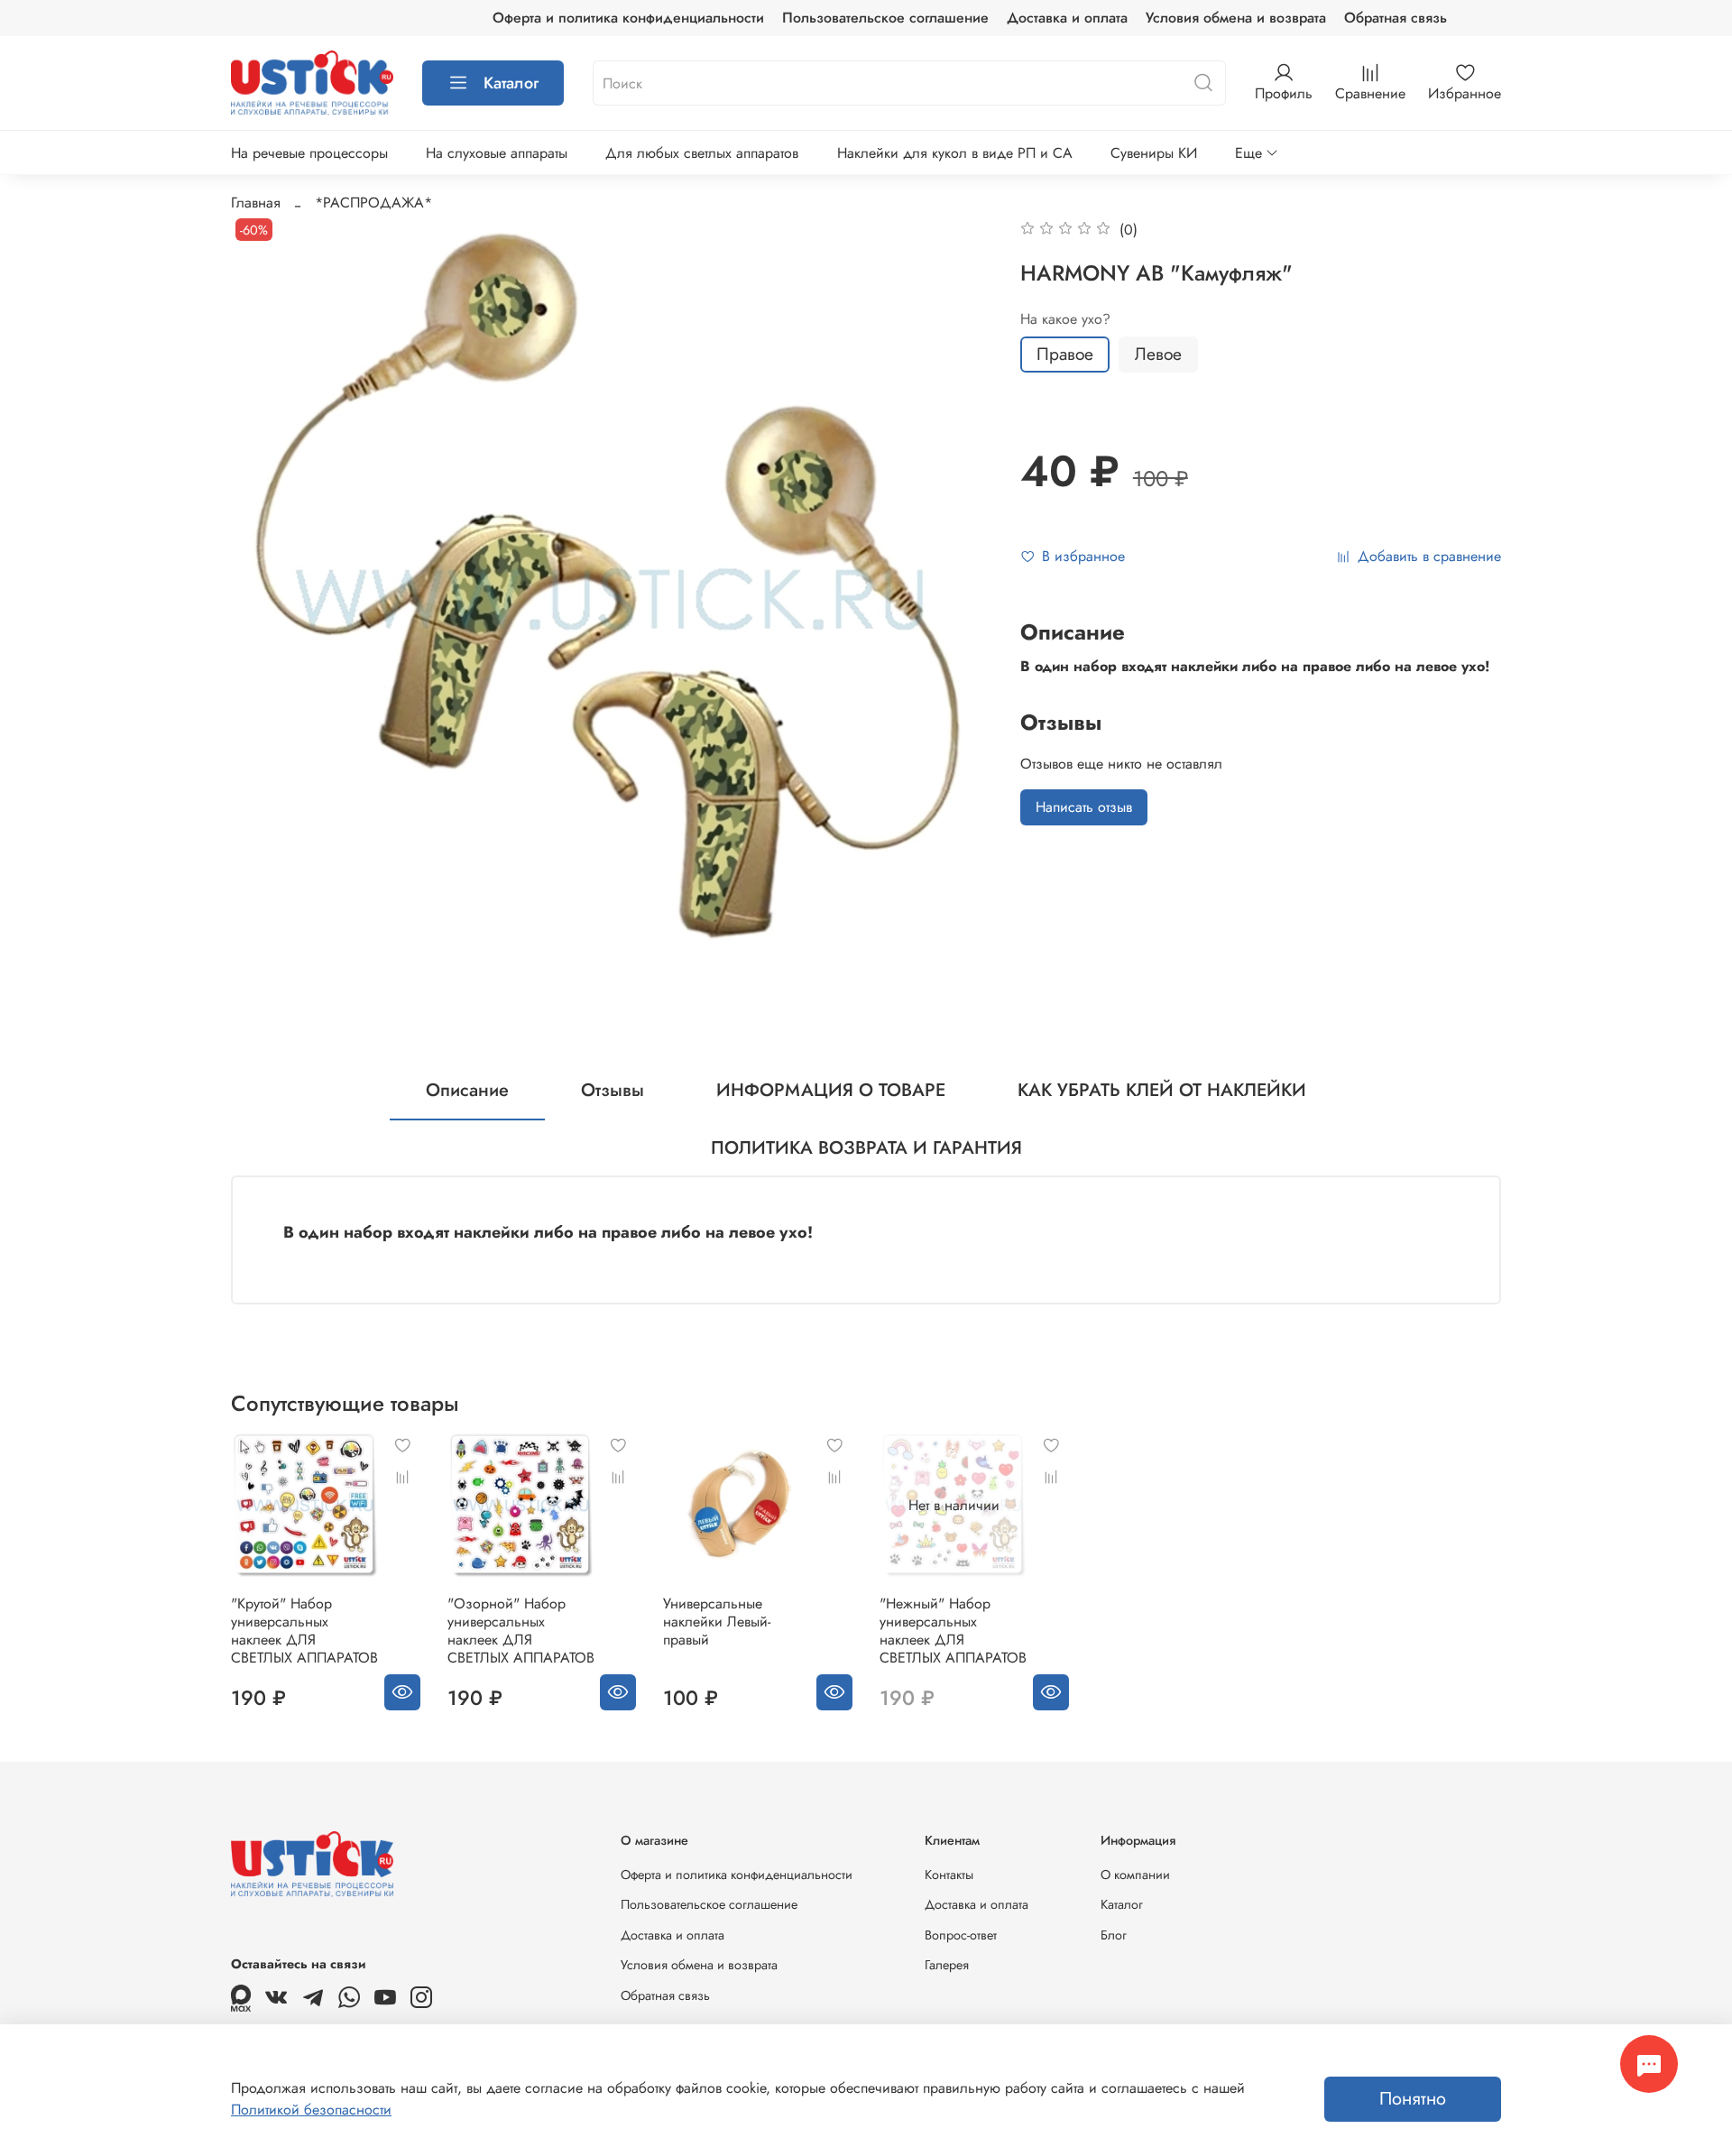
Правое (1065, 354)
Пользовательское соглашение (885, 18)
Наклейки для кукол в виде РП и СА (955, 153)
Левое (1158, 354)
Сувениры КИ (1154, 153)
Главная (256, 203)
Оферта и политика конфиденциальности (628, 18)
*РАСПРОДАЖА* (373, 203)
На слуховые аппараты (497, 153)
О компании (1135, 1875)
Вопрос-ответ (961, 1935)
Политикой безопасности (311, 2110)
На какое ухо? (1065, 319)
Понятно (1413, 2099)
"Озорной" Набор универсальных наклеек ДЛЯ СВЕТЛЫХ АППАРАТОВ (521, 1631)
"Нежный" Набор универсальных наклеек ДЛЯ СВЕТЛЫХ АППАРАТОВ (953, 1631)
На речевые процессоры (309, 153)
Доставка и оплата (1067, 18)
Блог (1114, 1935)
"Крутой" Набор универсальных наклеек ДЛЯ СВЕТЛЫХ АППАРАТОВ (304, 1631)
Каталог (511, 83)
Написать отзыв (1084, 807)
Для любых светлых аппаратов (702, 153)
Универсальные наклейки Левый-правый (717, 1622)
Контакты (949, 1875)
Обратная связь (1396, 18)
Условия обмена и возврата (1236, 18)
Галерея (947, 1965)
